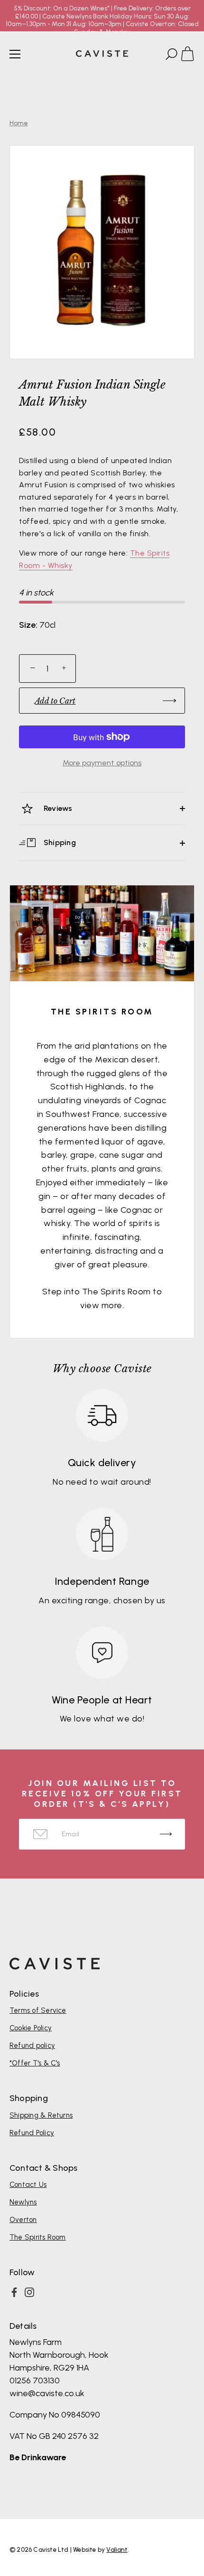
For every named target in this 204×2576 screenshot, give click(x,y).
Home (19, 123)
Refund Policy (32, 2133)
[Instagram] (29, 2292)
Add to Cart (55, 701)
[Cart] (192, 56)
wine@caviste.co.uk (47, 2393)
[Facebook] (14, 2292)
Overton (23, 2220)
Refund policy (32, 2046)
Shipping (59, 842)
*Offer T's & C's (35, 2063)
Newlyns (23, 2202)
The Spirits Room (38, 2237)
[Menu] (15, 54)
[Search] (170, 56)
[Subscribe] (166, 1834)
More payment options (102, 763)
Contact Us (28, 2185)
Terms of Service (38, 2010)
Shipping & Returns (41, 2115)
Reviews (57, 808)
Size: (28, 625)
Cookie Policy (31, 2028)
